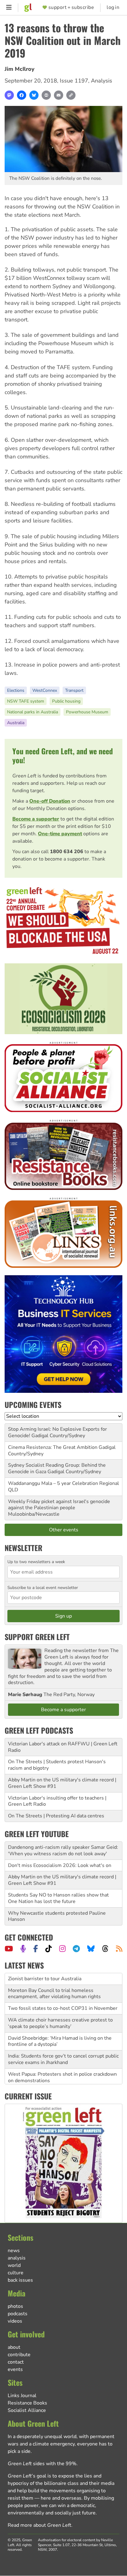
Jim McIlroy (20, 69)
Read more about (39, 2525)
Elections (16, 690)
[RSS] (119, 1949)
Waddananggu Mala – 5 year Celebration (53, 1483)
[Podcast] (23, 1949)
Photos (15, 2306)
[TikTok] (49, 1949)
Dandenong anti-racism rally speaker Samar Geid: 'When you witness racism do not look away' (63, 1850)
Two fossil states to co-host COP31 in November (63, 1997)
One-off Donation (50, 801)
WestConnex (45, 690)
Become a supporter (36, 819)
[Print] (46, 95)
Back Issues (20, 2280)
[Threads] (105, 1949)
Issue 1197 (74, 81)
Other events (64, 1530)
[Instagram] (62, 1949)
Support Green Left (37, 1637)
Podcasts (18, 2314)
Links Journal (22, 2396)
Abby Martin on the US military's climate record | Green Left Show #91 (62, 1783)
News (14, 2251)
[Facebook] (22, 95)
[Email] (59, 95)
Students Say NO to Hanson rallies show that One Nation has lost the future (58, 1898)
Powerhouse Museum (87, 712)
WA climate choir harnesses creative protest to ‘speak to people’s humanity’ (60, 2012)
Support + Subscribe (71, 8)
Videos (15, 2321)
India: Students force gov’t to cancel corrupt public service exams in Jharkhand (63, 2048)
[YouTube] (9, 1949)
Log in (113, 8)
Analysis (102, 81)
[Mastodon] (9, 95)
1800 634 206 (67, 852)
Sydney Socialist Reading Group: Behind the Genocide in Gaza (57, 1468)
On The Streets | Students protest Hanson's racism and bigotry (57, 1765)
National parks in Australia (33, 712)
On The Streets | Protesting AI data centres (56, 1816)
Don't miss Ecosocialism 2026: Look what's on (60, 1865)
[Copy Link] (71, 95)
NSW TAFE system (26, 701)
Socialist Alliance (27, 2410)
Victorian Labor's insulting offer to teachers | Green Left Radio (57, 1801)
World (14, 2265)
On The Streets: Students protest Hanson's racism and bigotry (56, 2084)
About (14, 2347)
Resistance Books (27, 2403)
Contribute (19, 2355)
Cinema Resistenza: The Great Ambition (53, 1447)
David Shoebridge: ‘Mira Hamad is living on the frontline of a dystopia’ (60, 2030)
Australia (16, 723)
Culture (16, 2273)
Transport (74, 690)
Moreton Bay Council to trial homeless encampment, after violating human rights (54, 1982)
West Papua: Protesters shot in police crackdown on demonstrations (62, 2066)
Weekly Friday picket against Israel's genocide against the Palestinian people (59, 1505)
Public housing (66, 701)
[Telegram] (76, 1949)
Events (15, 2369)
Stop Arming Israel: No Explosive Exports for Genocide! (57, 1432)
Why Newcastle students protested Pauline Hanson (57, 1916)
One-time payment (60, 834)
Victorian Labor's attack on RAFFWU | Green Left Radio (63, 1747)
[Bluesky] (34, 95)
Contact (16, 2362)
